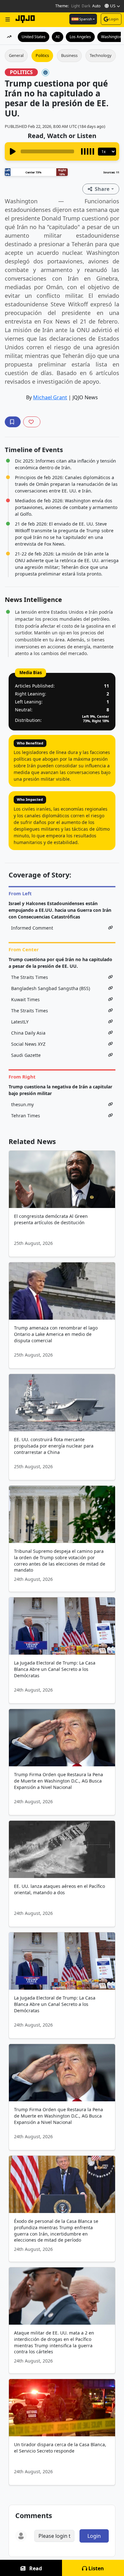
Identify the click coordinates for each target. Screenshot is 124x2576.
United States (34, 37)
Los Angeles (80, 37)
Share (102, 189)
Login (114, 19)
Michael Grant (50, 397)
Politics (42, 55)
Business (69, 55)
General (16, 55)
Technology (101, 55)
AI (58, 37)
